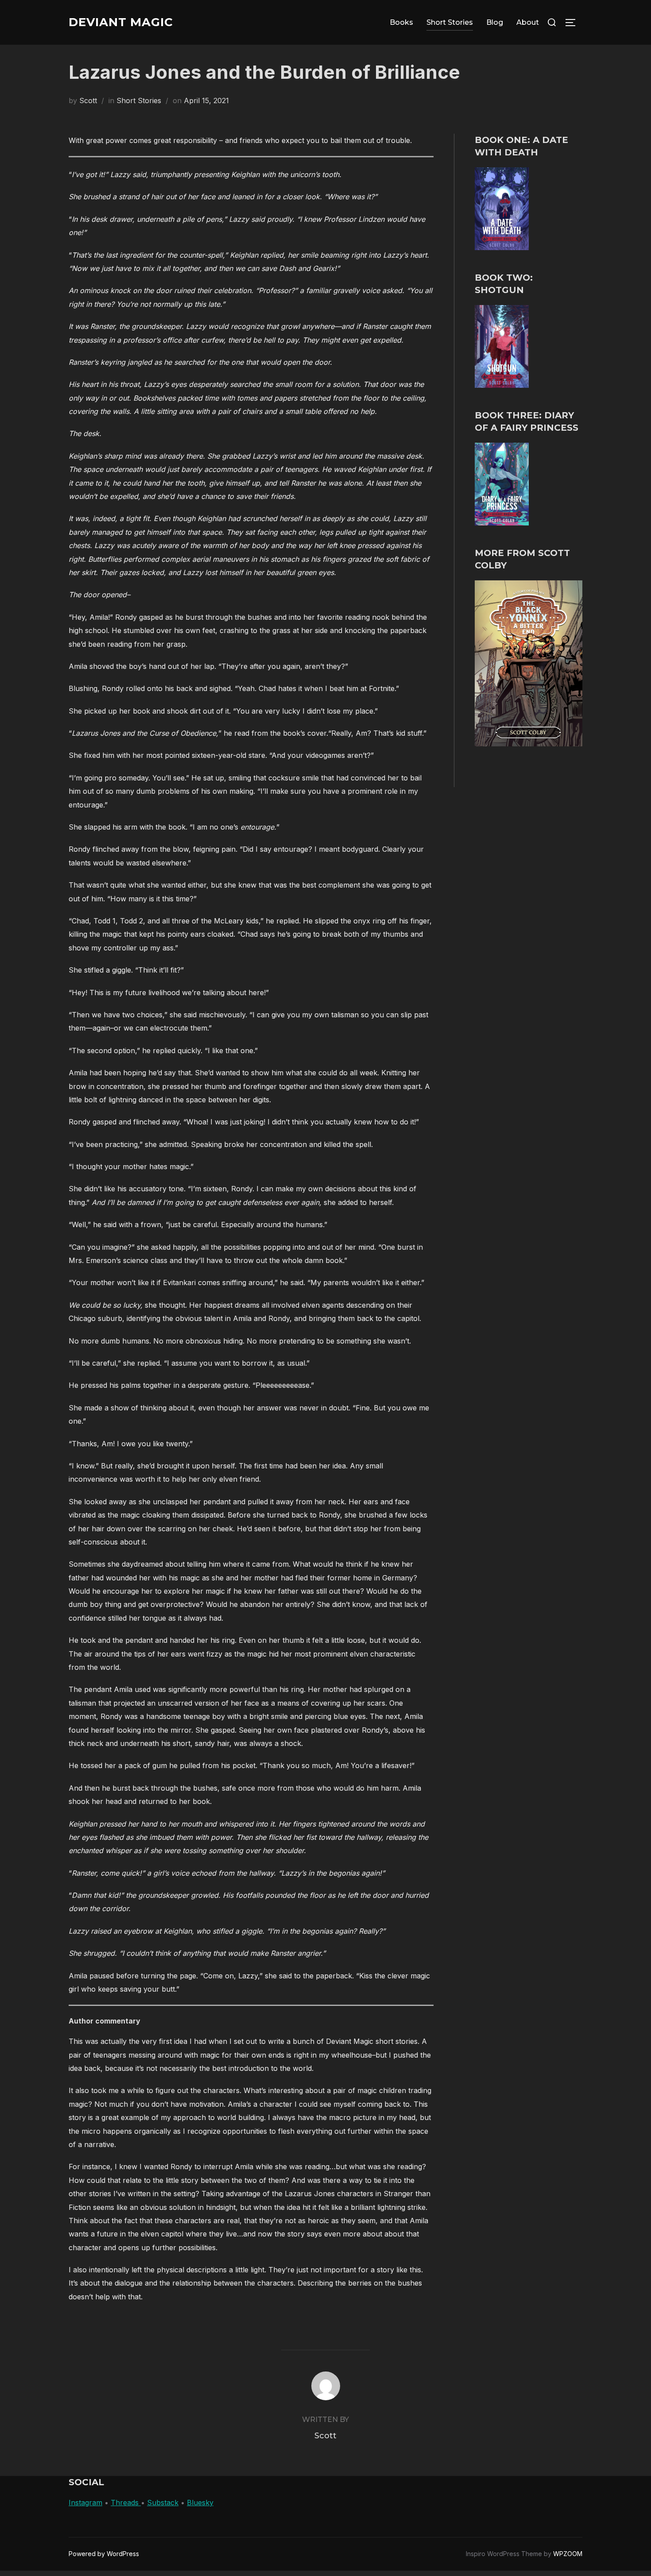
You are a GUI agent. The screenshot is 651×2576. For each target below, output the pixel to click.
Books (401, 22)
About (528, 22)
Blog (495, 22)
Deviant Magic (121, 22)
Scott (88, 100)
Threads (126, 2503)
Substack (163, 2503)
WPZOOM (568, 2554)
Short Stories (450, 22)
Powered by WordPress (104, 2554)
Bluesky (200, 2503)
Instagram (85, 2503)
